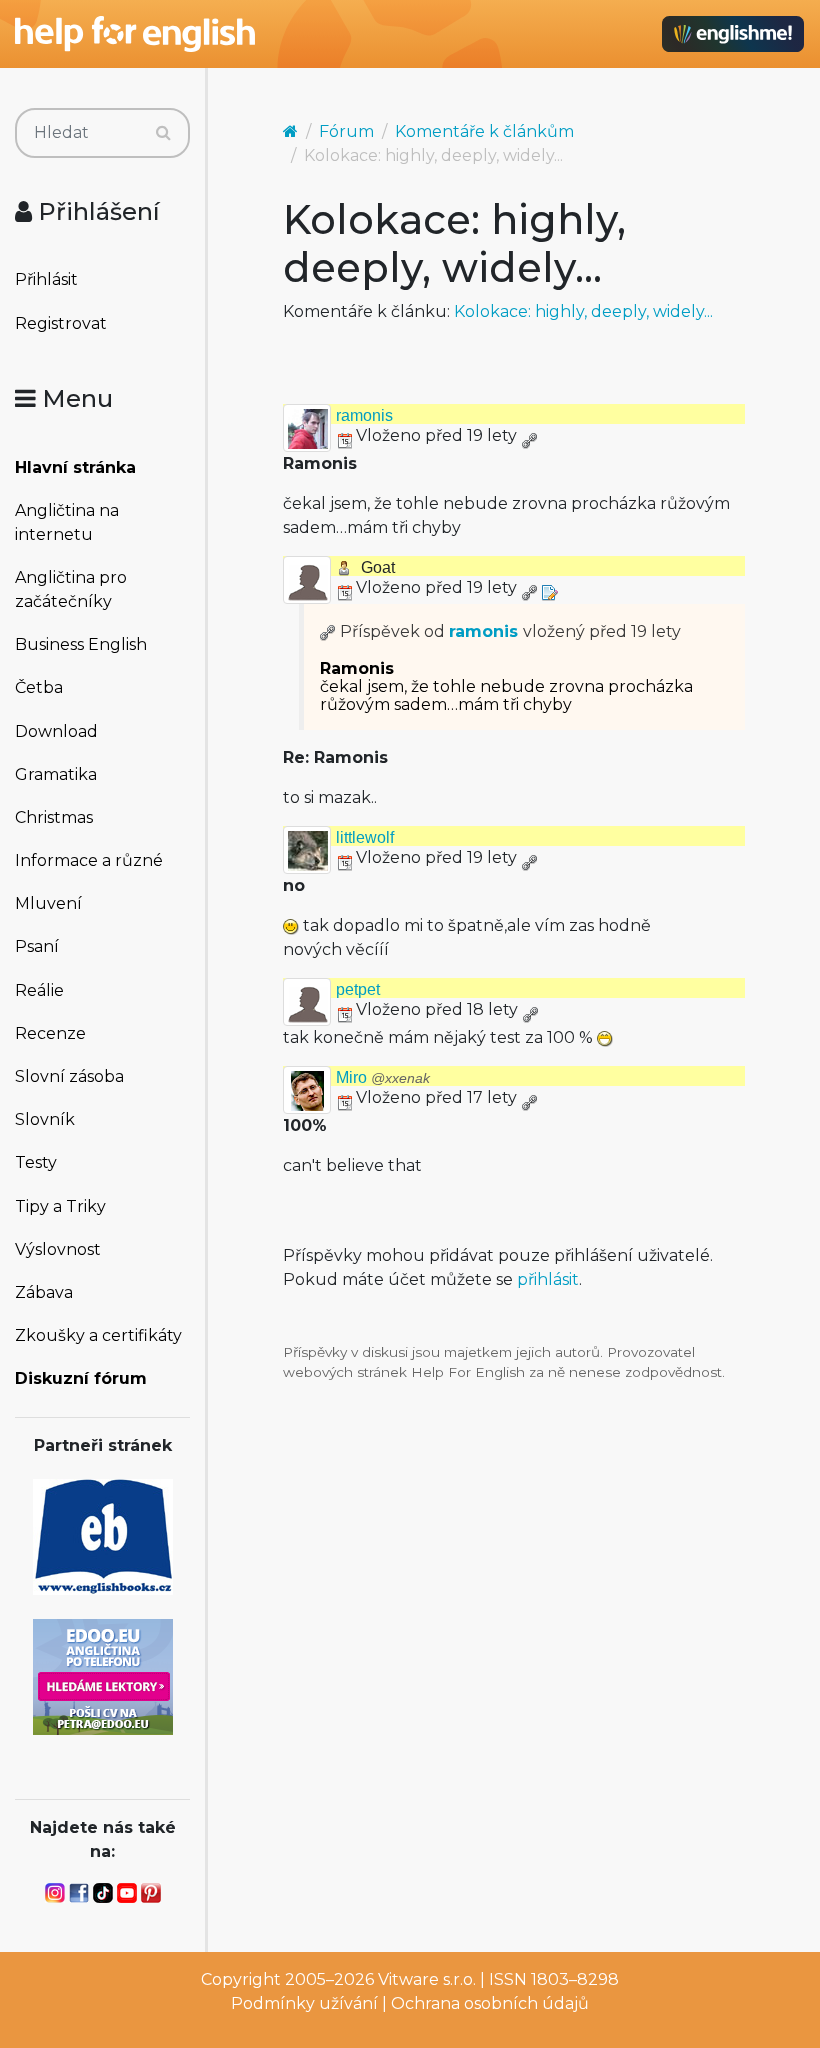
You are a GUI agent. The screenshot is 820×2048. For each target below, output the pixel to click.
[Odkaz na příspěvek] (328, 631)
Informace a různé (89, 860)
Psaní (37, 946)
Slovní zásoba (69, 1076)
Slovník (45, 1119)
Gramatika (56, 774)
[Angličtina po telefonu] (103, 1675)
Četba (39, 687)
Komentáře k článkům (484, 131)
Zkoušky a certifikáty (98, 1335)
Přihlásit (46, 279)
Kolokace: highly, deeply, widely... (583, 311)
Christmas (54, 817)
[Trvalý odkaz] (529, 435)
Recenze (50, 1033)
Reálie (39, 990)
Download (56, 731)
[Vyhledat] (163, 133)
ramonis (364, 415)
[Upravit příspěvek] (549, 587)
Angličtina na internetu (67, 522)
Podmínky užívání (304, 2003)
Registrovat (61, 323)
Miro (383, 1077)
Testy (36, 1162)
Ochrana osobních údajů (490, 2003)
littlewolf (365, 837)
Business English (81, 644)
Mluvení (48, 903)
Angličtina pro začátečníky (71, 589)
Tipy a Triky (60, 1206)
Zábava (44, 1292)
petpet (358, 989)
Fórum (346, 131)
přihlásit (548, 1279)
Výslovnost (58, 1249)
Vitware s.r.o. (427, 1979)
